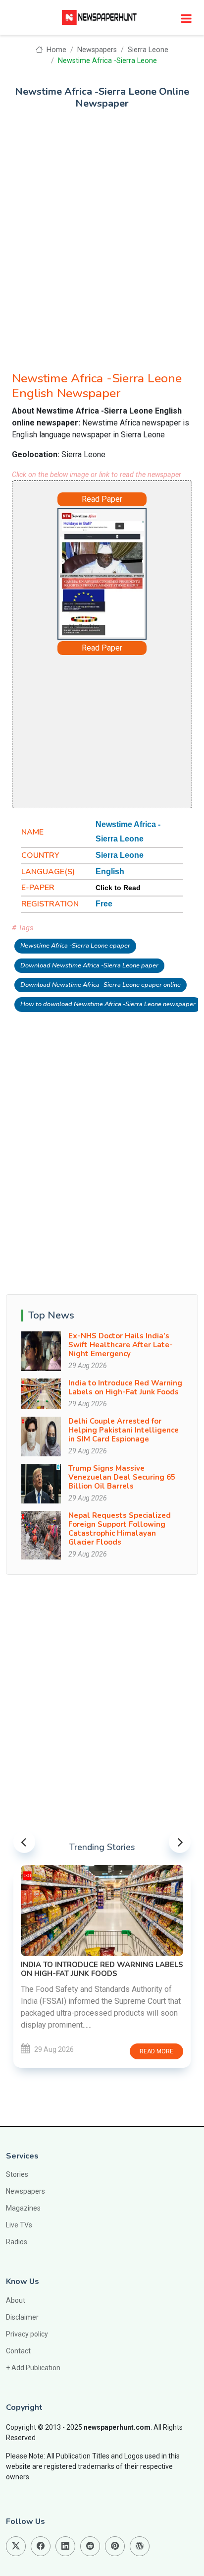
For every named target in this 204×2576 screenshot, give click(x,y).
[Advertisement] (102, 235)
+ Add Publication (33, 2368)
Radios (17, 2242)
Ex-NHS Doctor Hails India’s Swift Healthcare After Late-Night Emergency (121, 1345)
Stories (17, 2174)
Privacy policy (27, 2334)
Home (55, 50)
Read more (156, 2051)
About (16, 2300)
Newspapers (97, 50)
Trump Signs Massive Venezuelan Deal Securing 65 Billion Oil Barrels (122, 1477)
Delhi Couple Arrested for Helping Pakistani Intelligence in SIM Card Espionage (124, 1430)
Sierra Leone (148, 50)
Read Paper (102, 499)
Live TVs (19, 2225)
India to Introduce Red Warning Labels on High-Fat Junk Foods (125, 1387)
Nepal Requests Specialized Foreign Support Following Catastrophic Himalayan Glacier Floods (120, 1529)
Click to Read (118, 888)
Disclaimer (22, 2317)
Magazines (23, 2208)
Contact (18, 2351)
